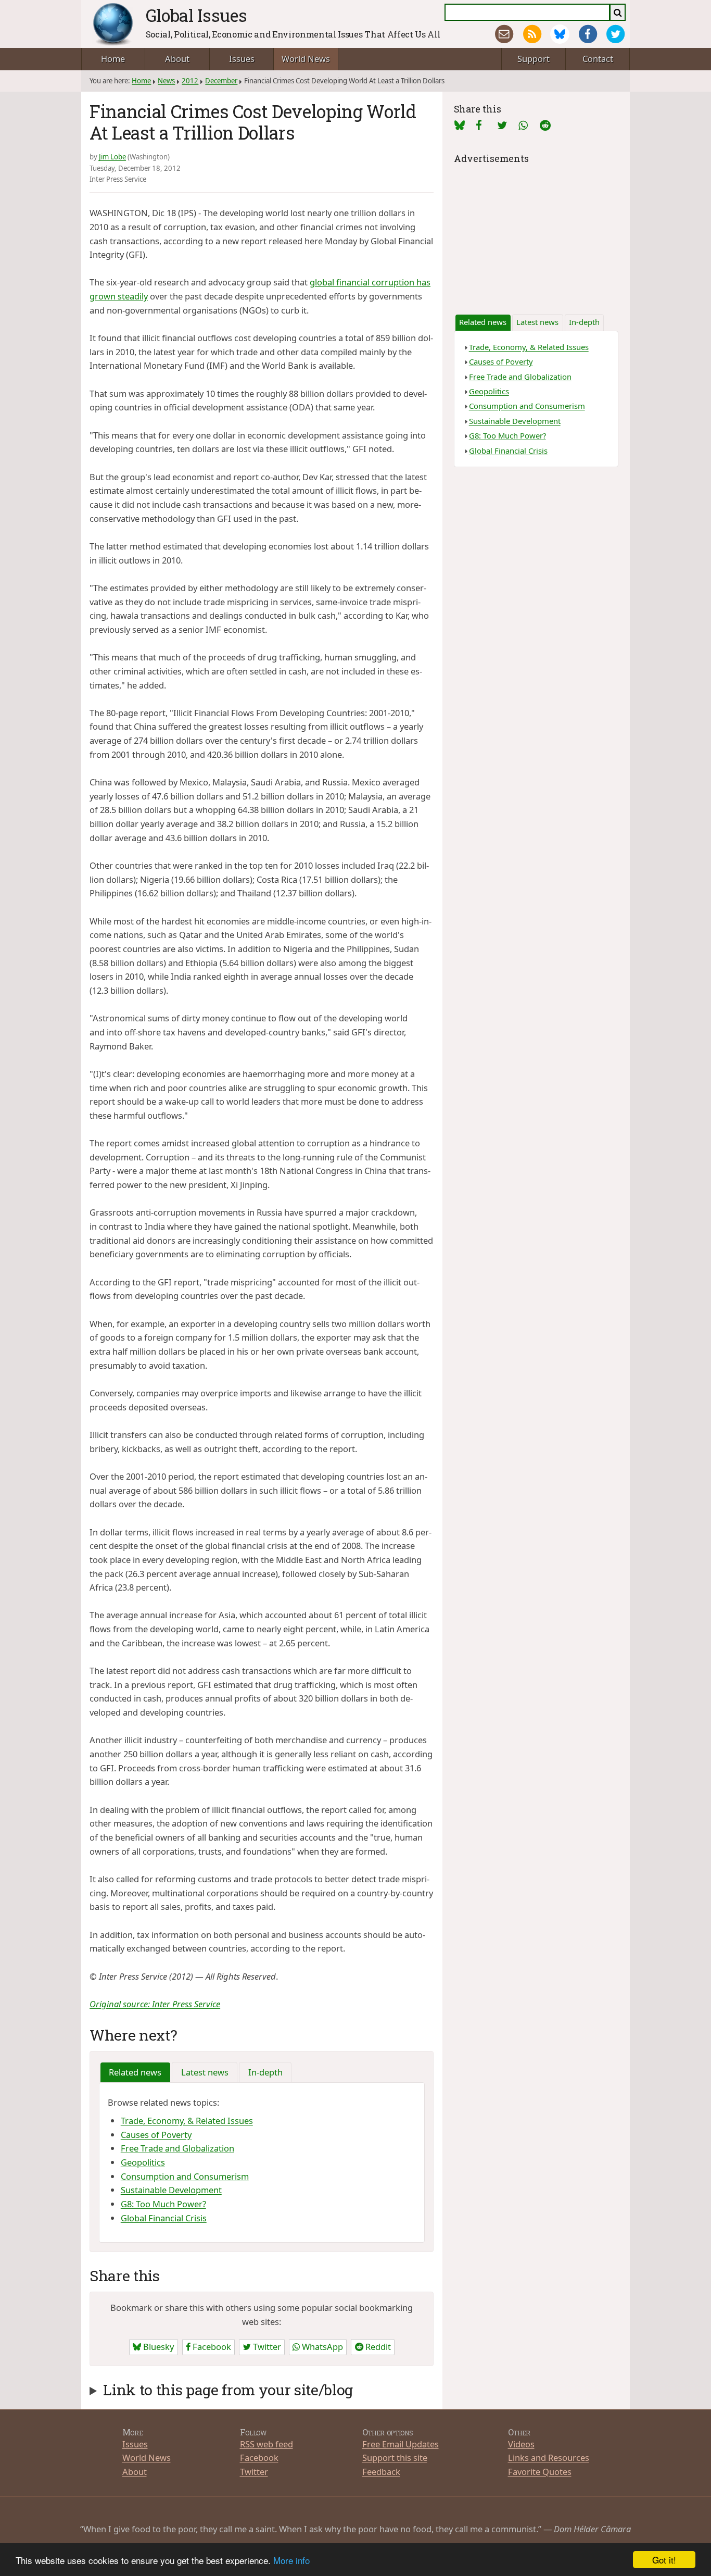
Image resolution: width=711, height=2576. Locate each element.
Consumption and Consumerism (185, 2176)
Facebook (211, 2347)
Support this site (395, 2458)
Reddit (377, 2347)
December (221, 81)
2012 (190, 81)
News (166, 81)
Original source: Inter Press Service (155, 2004)
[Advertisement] (536, 232)
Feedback (381, 2472)
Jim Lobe (112, 157)
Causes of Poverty (156, 2135)
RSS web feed (266, 2444)
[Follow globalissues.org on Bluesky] (560, 34)
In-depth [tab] (265, 2072)
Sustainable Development (171, 2190)
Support (534, 59)
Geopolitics (143, 2162)
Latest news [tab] (205, 2072)
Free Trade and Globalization (177, 2148)
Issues (242, 59)
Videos (521, 2444)
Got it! (664, 2560)
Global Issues (196, 15)
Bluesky (157, 2347)
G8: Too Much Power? (163, 2204)
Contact (598, 59)
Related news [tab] (135, 2072)
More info (291, 2560)
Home (113, 59)
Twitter (266, 2347)
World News (306, 59)
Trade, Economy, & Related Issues (187, 2121)
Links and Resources (549, 2458)
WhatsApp (321, 2347)
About (177, 59)
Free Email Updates (401, 2444)
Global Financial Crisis (164, 2218)
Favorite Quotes (540, 2472)
